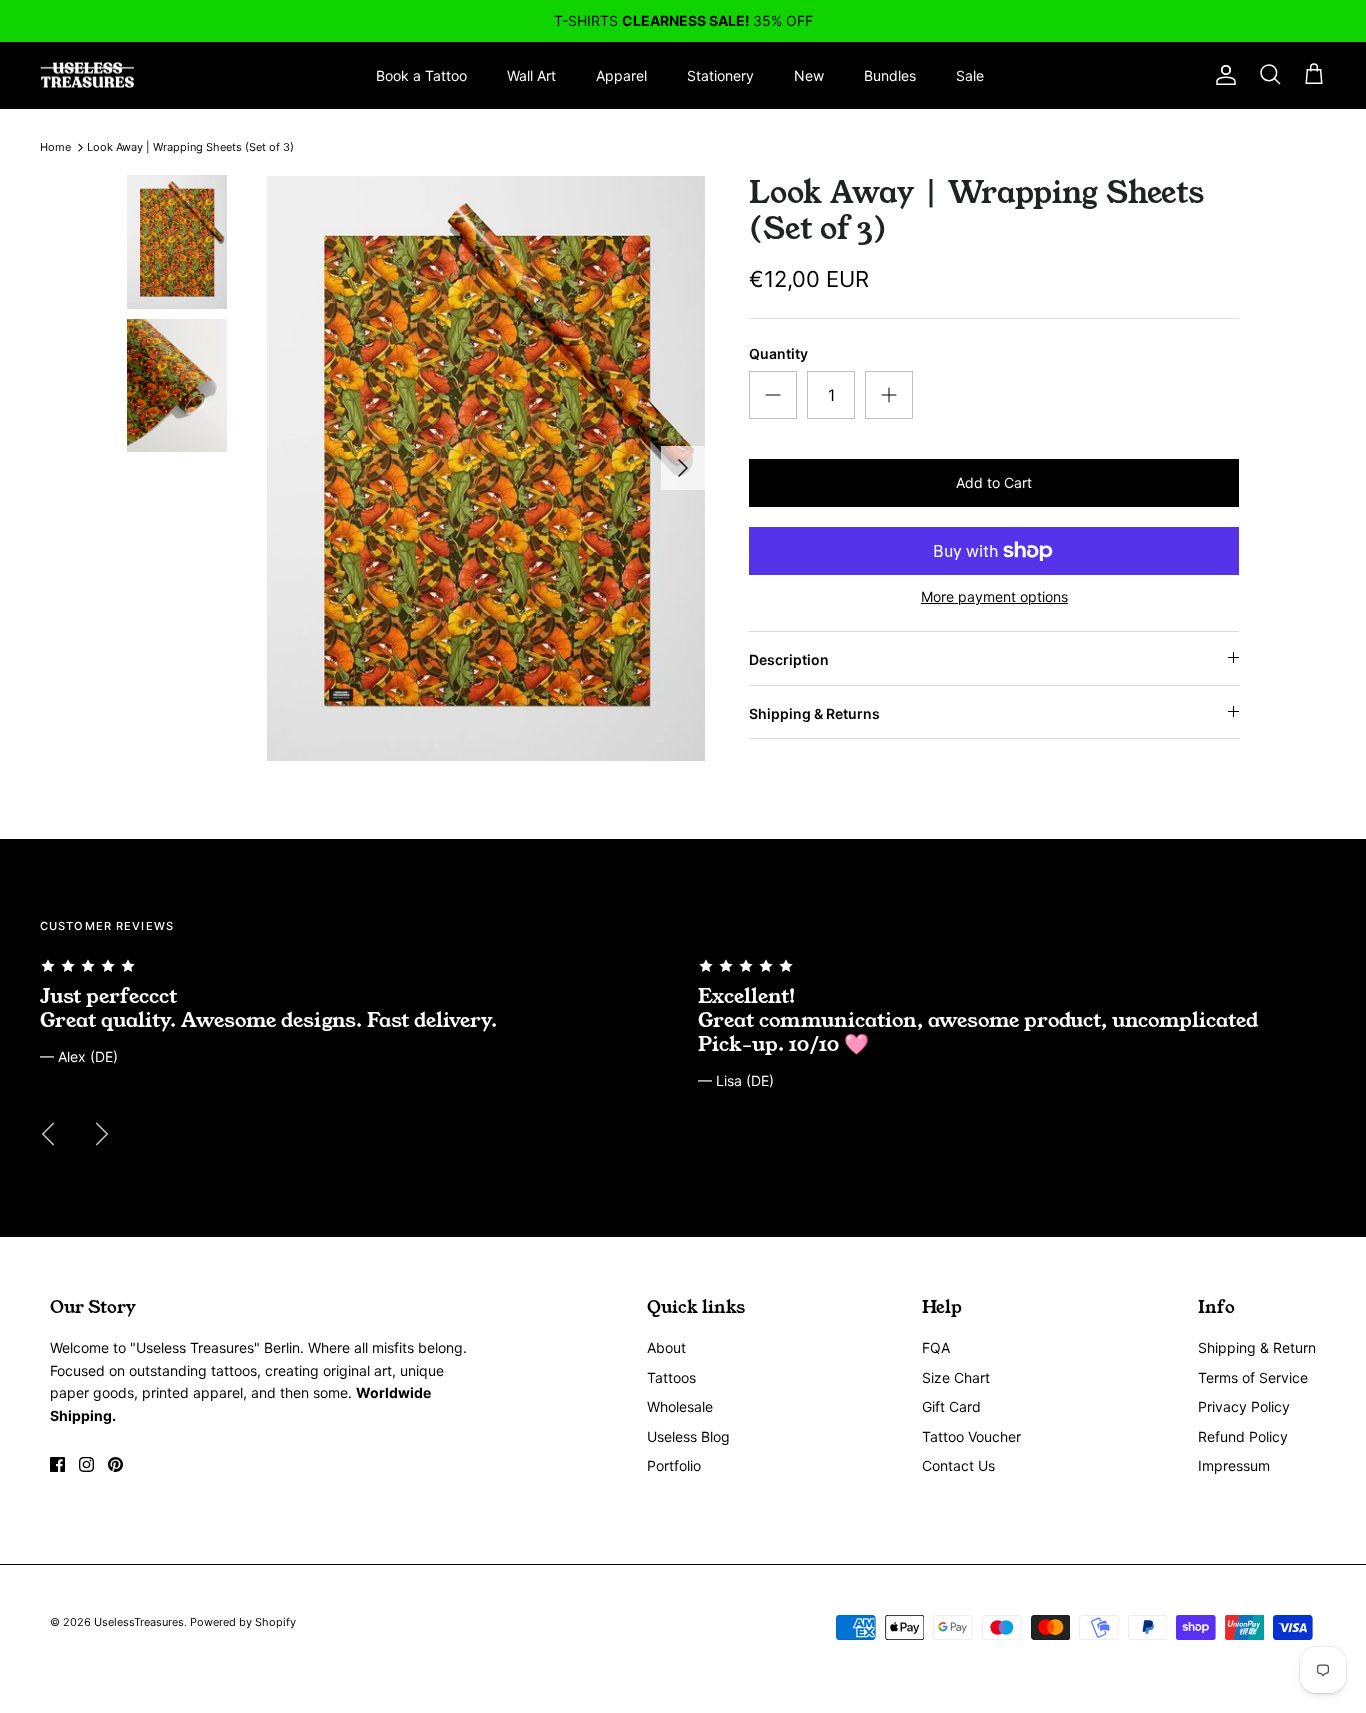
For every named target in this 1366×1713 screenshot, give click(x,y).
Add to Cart (994, 482)
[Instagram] (86, 1464)
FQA (936, 1347)
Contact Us (958, 1465)
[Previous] (48, 1134)
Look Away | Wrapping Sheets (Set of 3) (190, 147)
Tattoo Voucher (971, 1436)
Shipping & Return (1257, 1347)
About (666, 1347)
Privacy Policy (1244, 1406)
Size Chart (956, 1377)
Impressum (1234, 1465)
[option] (486, 467)
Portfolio (674, 1465)
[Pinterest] (115, 1464)
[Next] (683, 468)
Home (55, 147)
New (809, 75)
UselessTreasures (139, 1622)
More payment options (994, 597)
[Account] (1222, 75)
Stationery (720, 75)
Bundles (890, 75)
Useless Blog (688, 1436)
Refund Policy (1243, 1436)
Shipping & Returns (814, 713)
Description (789, 659)
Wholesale (680, 1406)
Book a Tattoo (421, 75)
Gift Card (951, 1406)
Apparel (621, 75)
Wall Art (531, 75)
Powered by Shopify (243, 1622)
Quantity (778, 353)
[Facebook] (57, 1464)
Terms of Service (1253, 1377)
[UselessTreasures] (87, 75)
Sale (970, 75)
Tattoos (671, 1377)
